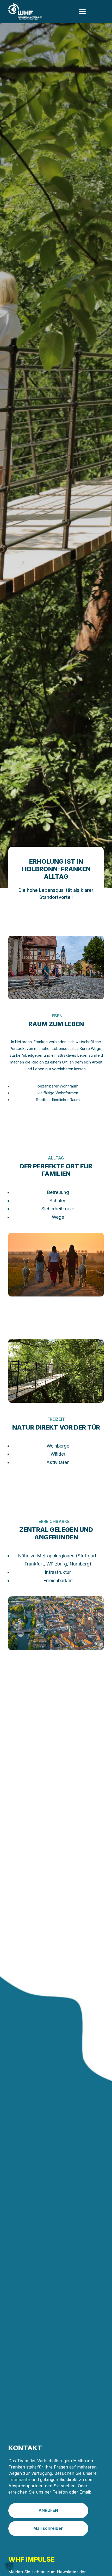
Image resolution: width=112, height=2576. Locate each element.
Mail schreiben (48, 2528)
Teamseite (19, 2479)
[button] (9, 2567)
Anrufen (48, 2510)
